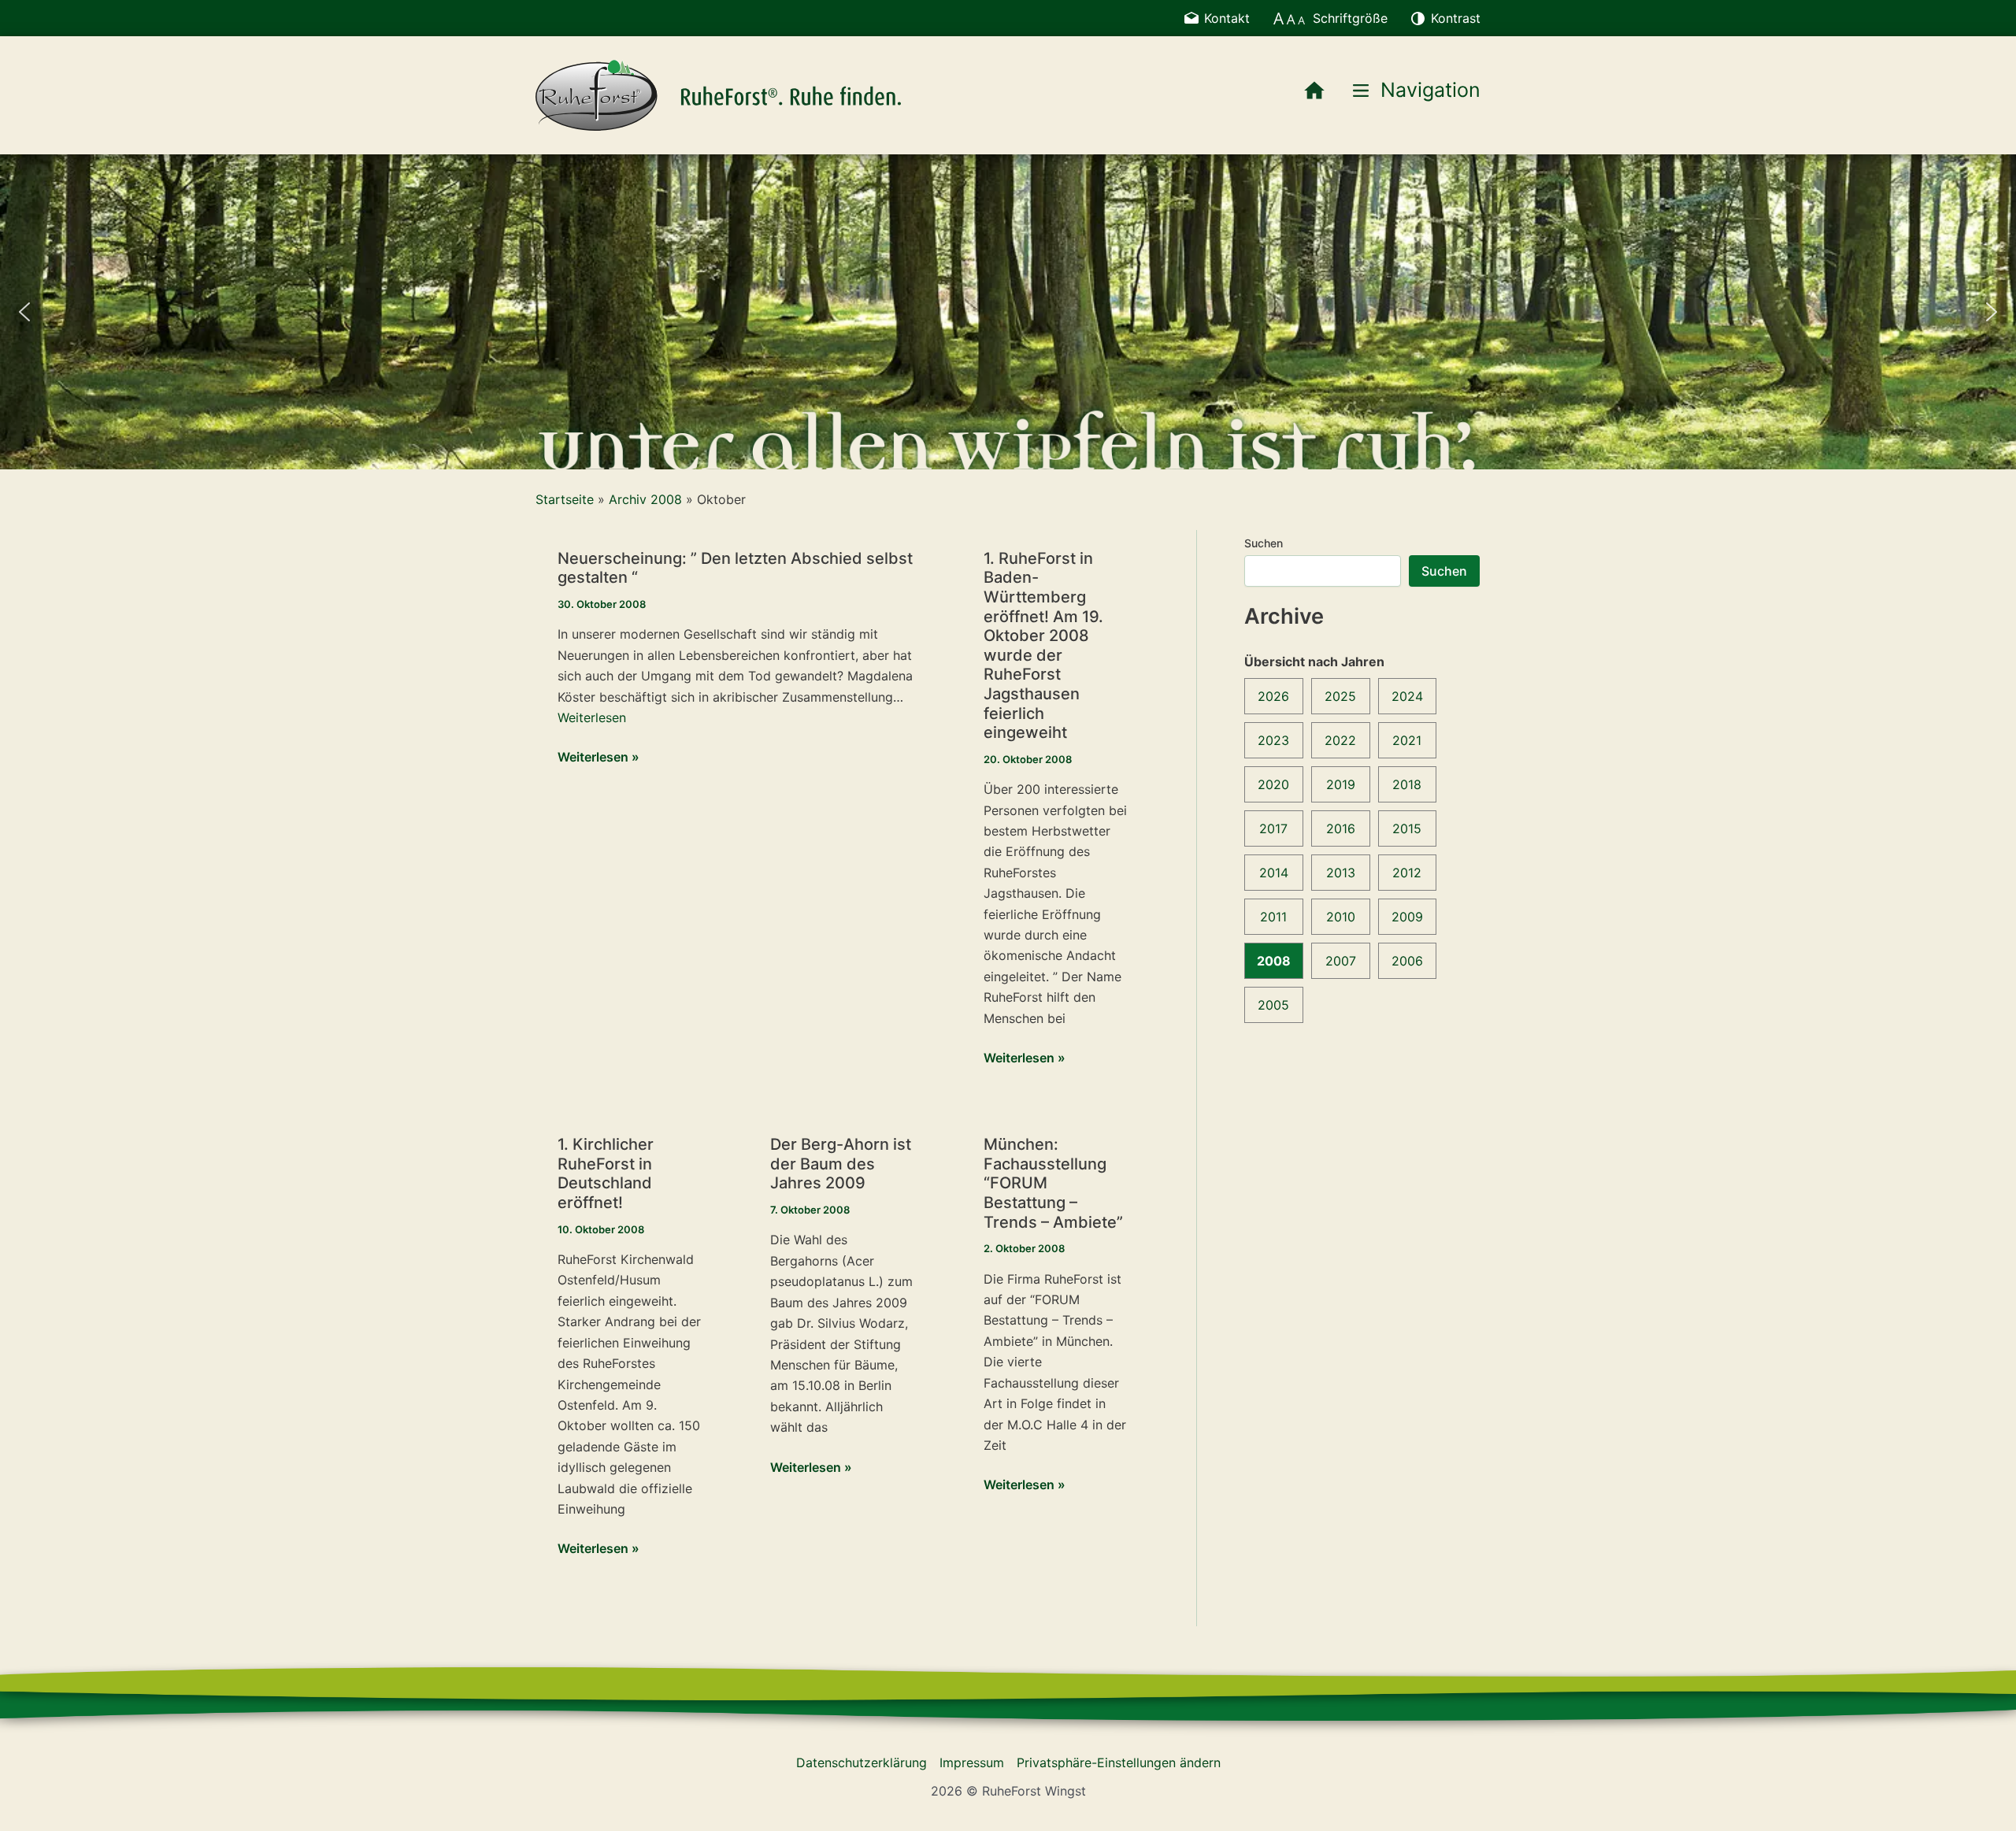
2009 (1407, 917)
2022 (1340, 740)
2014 (1274, 873)
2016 (1341, 828)
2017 (1273, 828)
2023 (1273, 740)
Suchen (1264, 543)
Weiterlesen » (598, 758)
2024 (1407, 696)
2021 (1407, 740)
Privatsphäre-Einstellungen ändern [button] (1119, 1762)
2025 (1340, 696)
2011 (1273, 917)
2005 (1273, 1005)
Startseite (565, 499)
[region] (1008, 312)
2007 (1341, 961)
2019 (1341, 784)
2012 (1407, 873)
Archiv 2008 (645, 499)
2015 (1407, 828)
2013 (1341, 873)
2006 (1407, 961)
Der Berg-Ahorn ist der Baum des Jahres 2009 (841, 1164)
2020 (1273, 784)
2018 (1407, 784)
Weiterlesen (592, 717)
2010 (1341, 917)
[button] (24, 312)
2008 (1274, 961)
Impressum (972, 1762)
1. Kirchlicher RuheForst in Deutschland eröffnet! (606, 1173)
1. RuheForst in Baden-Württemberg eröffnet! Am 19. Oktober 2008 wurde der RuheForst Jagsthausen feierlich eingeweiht (1043, 645)
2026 (1273, 696)
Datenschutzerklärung (862, 1762)
